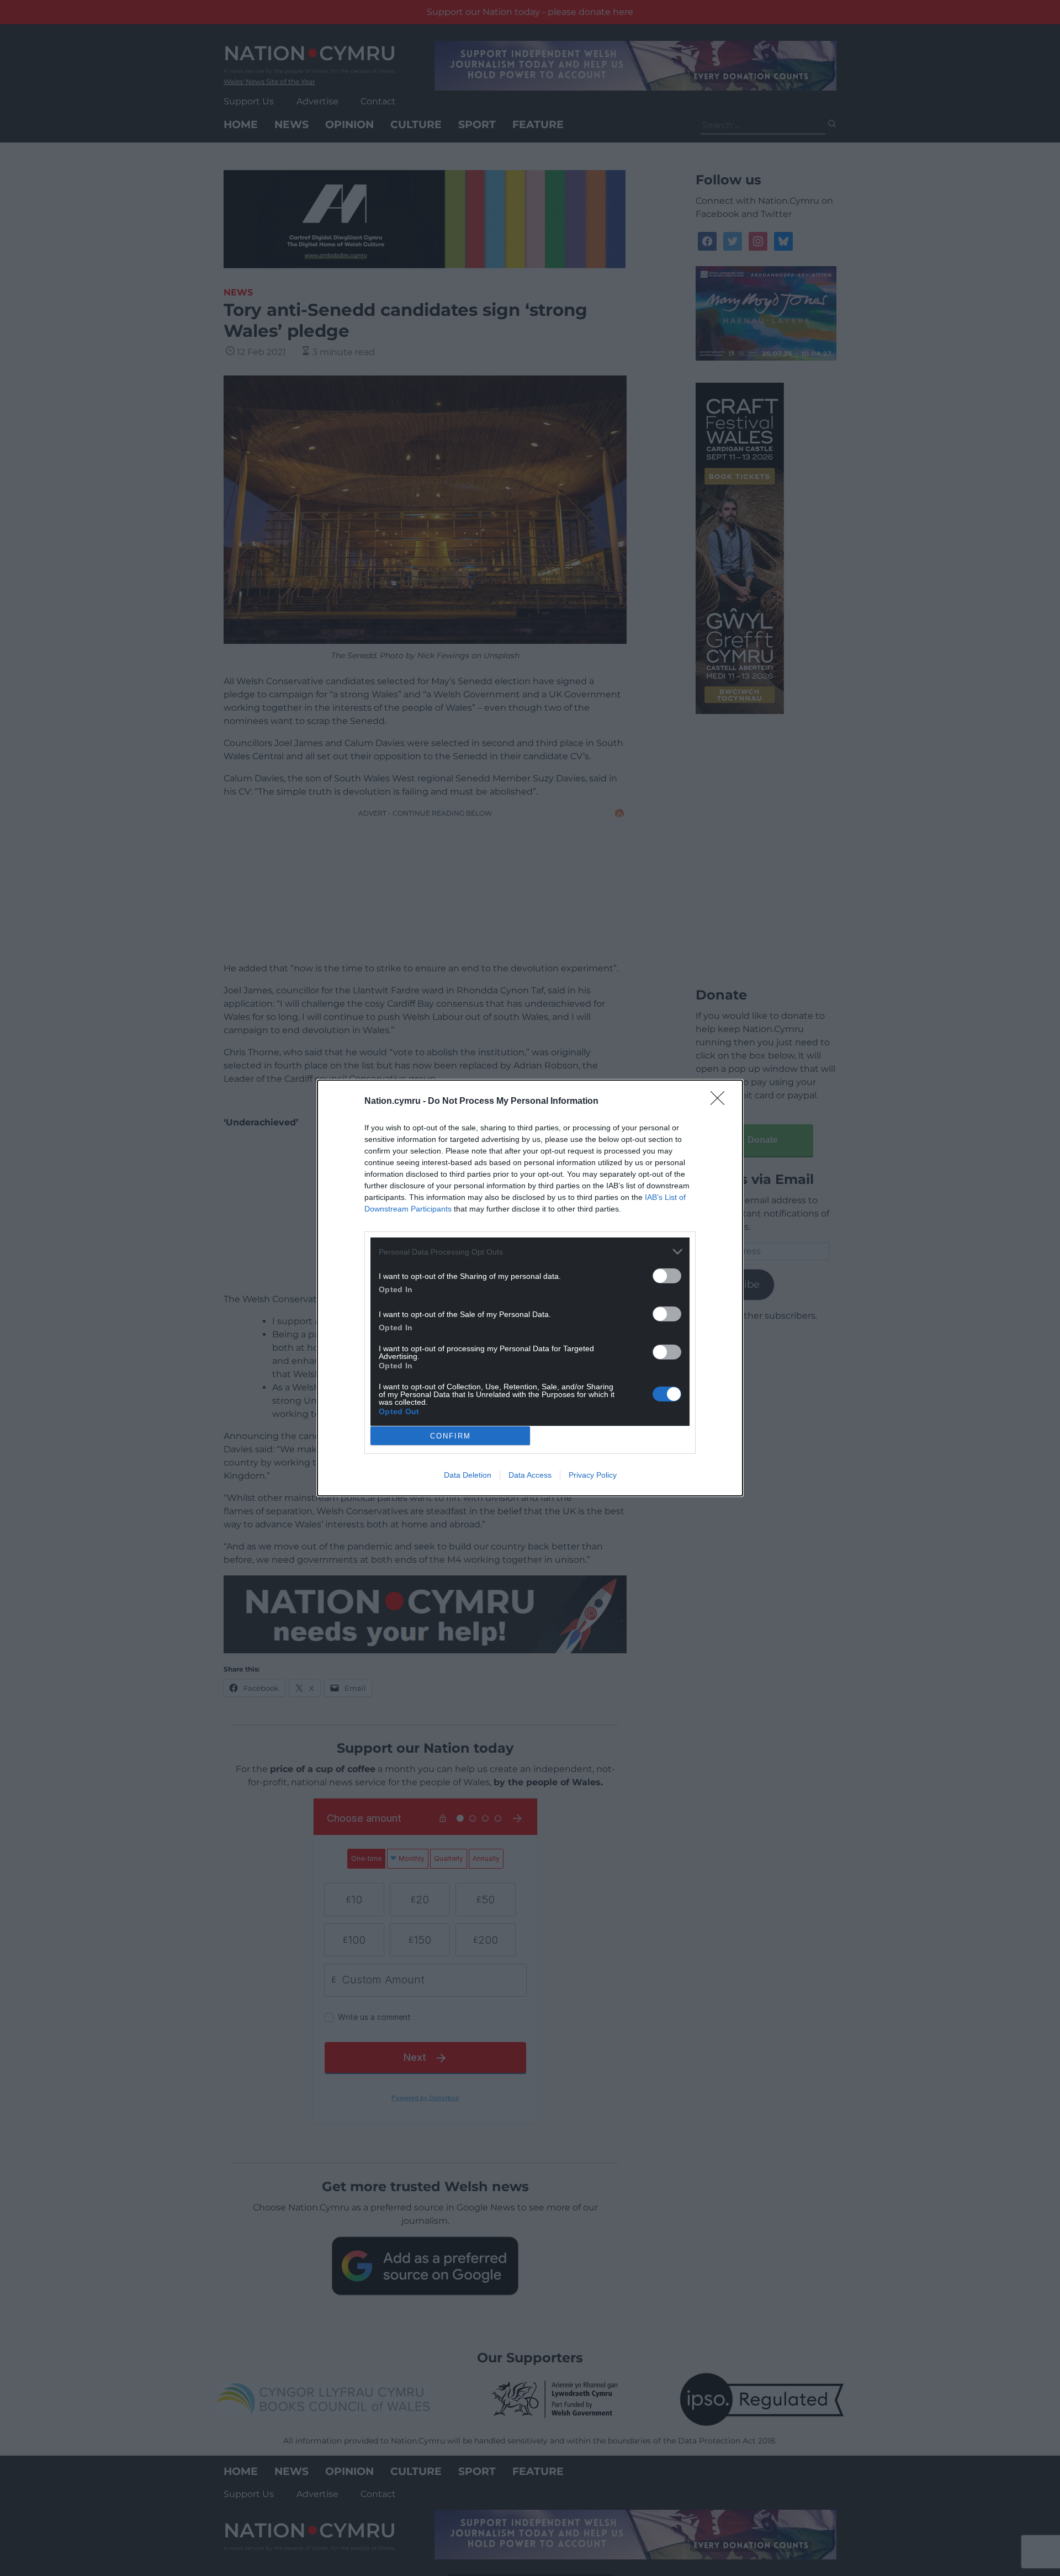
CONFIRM (451, 1436)
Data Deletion (468, 1475)
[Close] (721, 1102)
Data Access (530, 1475)
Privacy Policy (593, 1475)
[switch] (667, 1276)
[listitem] (530, 1252)
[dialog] (530, 1288)
